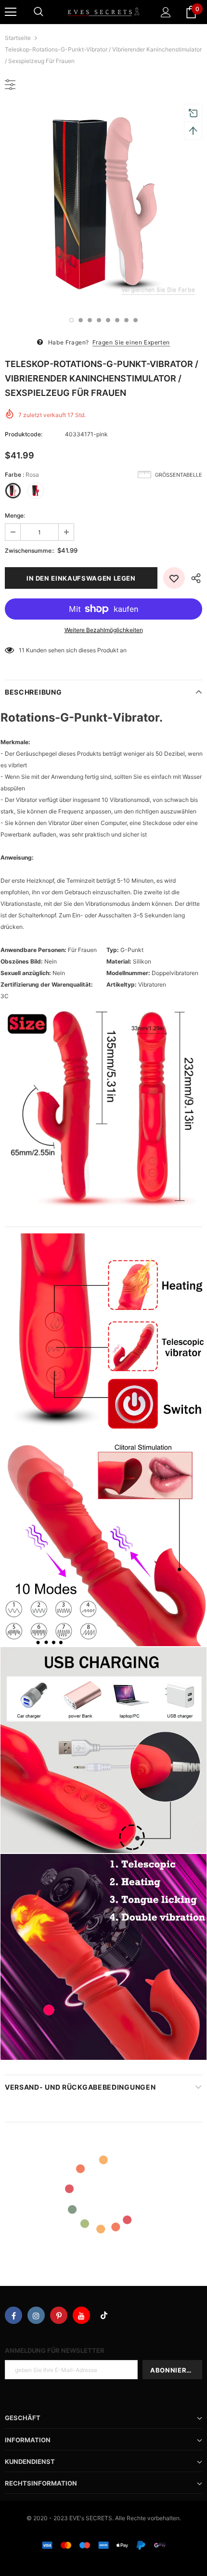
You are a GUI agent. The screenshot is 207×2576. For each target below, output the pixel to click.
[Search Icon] (39, 12)
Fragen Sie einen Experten (131, 342)
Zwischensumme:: (30, 551)
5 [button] (108, 320)
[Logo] (103, 12)
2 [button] (81, 320)
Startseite (18, 38)
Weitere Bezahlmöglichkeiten (104, 630)
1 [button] (71, 320)
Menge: (15, 515)
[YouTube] (81, 2315)
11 (22, 650)
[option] (103, 205)
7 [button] (126, 320)
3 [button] (90, 320)
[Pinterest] (59, 2315)
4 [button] (99, 320)
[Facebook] (13, 2315)
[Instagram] (36, 2315)
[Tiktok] (104, 2315)
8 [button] (136, 320)
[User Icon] (166, 12)
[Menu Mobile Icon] (11, 12)
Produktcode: (24, 434)
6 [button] (117, 320)
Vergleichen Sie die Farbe (158, 289)
